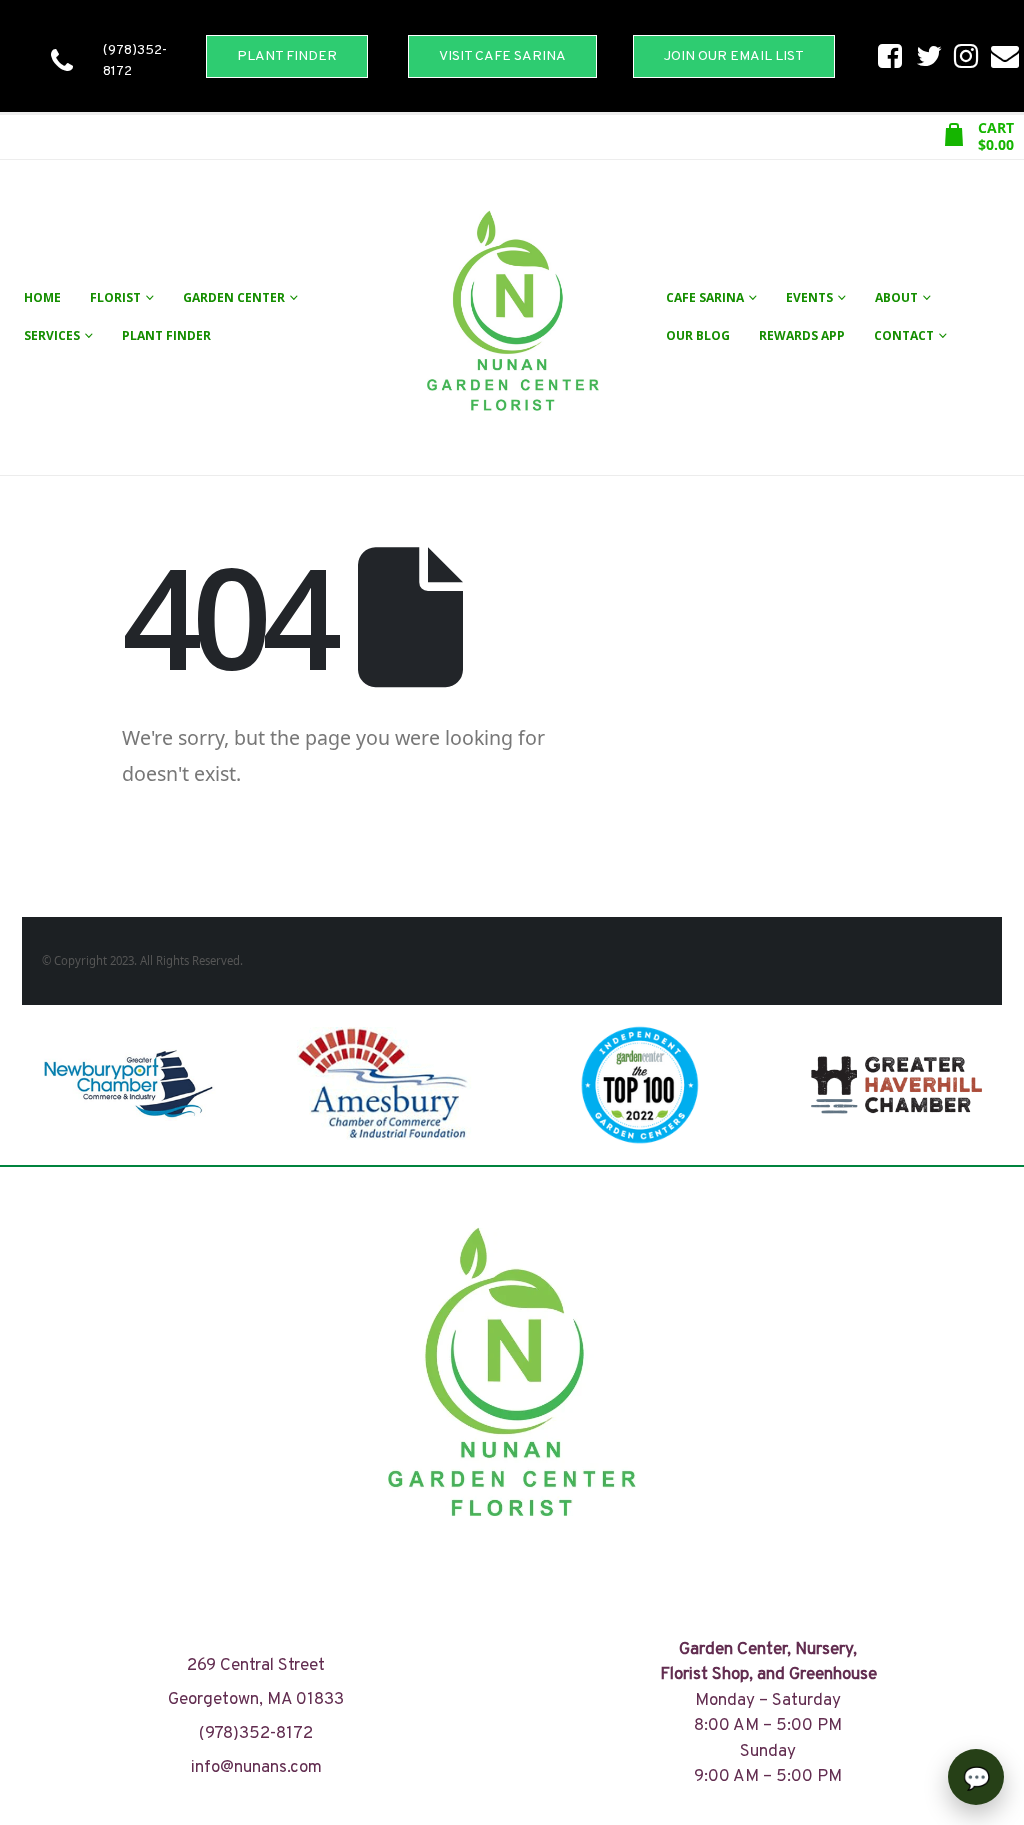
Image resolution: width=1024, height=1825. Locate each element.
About (896, 297)
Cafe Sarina (705, 297)
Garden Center (234, 297)
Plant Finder (166, 335)
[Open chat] (976, 1777)
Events (809, 297)
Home (42, 297)
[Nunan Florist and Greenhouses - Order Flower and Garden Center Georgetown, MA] (512, 317)
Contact (904, 335)
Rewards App (802, 335)
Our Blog (698, 335)
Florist (115, 297)
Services (52, 335)
